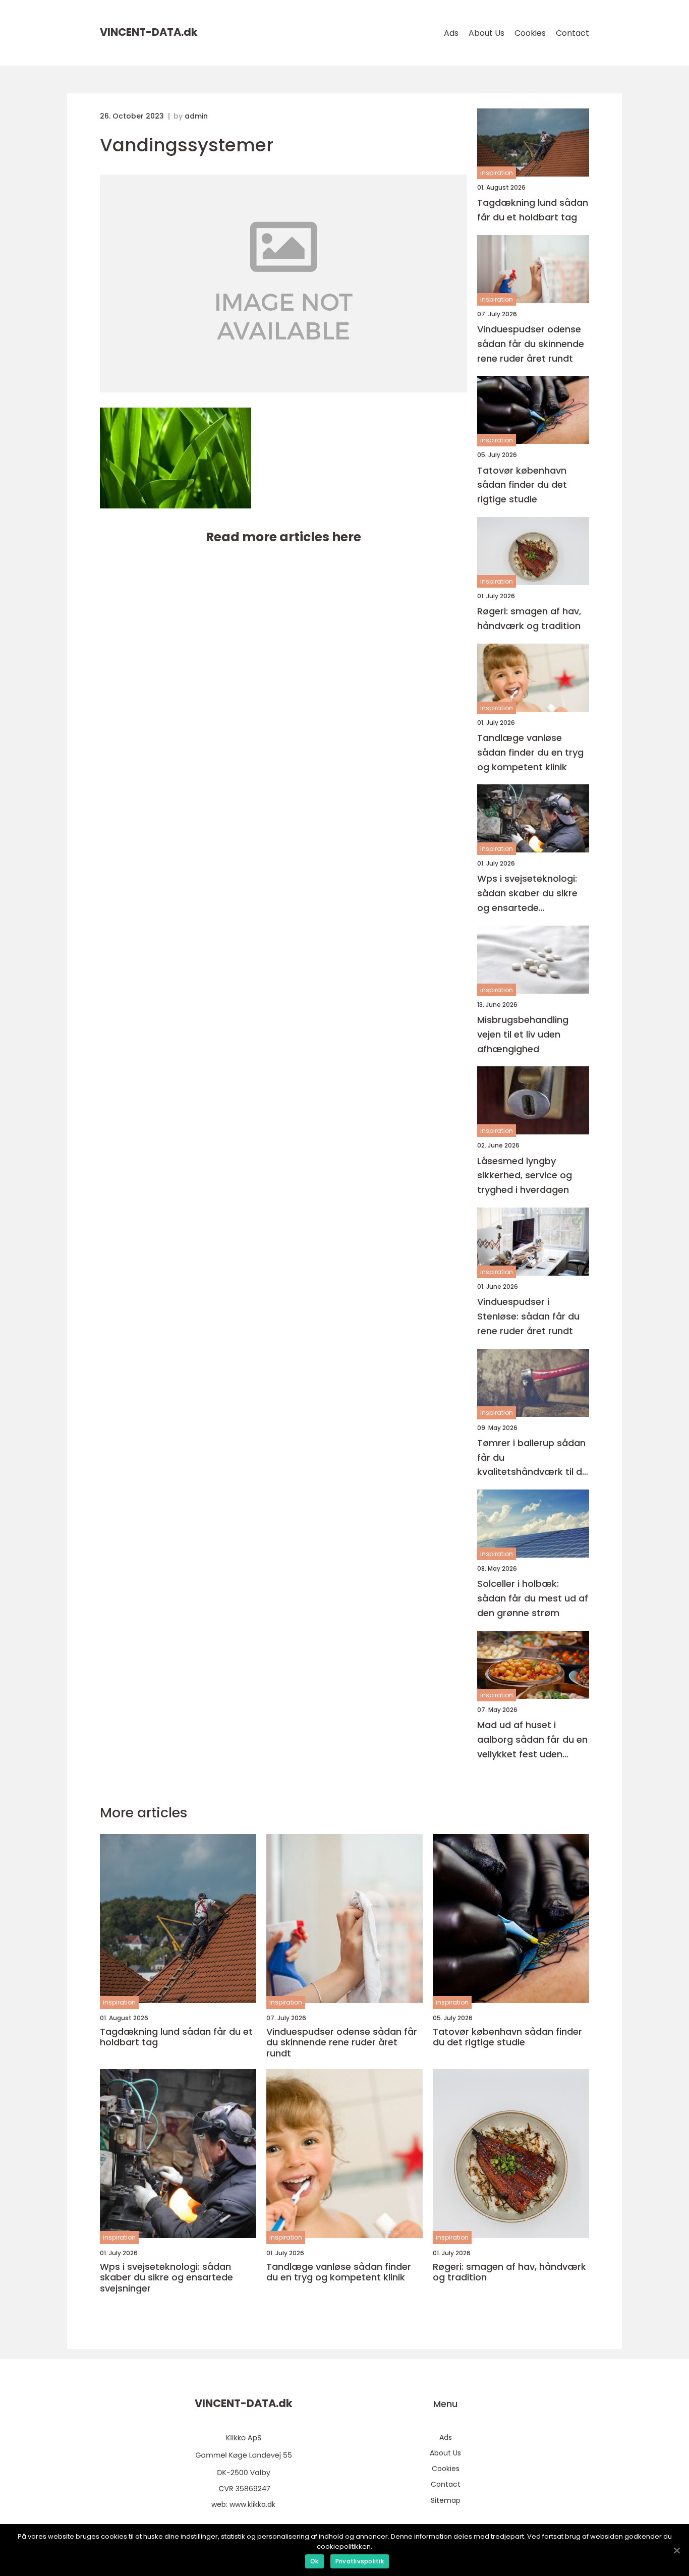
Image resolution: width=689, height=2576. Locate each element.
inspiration (497, 173)
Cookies (530, 33)
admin (196, 116)
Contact (572, 33)
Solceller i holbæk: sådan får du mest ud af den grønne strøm (533, 1598)
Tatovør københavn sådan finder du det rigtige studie (522, 485)
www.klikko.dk (252, 2504)
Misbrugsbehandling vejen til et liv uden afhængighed (523, 1034)
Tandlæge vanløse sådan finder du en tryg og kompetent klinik (530, 752)
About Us (486, 33)
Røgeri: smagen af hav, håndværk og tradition (529, 618)
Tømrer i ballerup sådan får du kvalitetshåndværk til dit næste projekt (533, 1458)
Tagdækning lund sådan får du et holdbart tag (533, 210)
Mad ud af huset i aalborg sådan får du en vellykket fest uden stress (532, 1740)
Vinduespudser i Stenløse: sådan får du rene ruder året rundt (528, 1316)
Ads (451, 33)
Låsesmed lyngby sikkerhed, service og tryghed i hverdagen (525, 1176)
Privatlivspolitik (360, 2561)
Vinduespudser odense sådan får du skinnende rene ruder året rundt (531, 344)
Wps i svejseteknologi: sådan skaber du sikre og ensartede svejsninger (527, 894)
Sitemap (446, 2500)
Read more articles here (283, 537)
